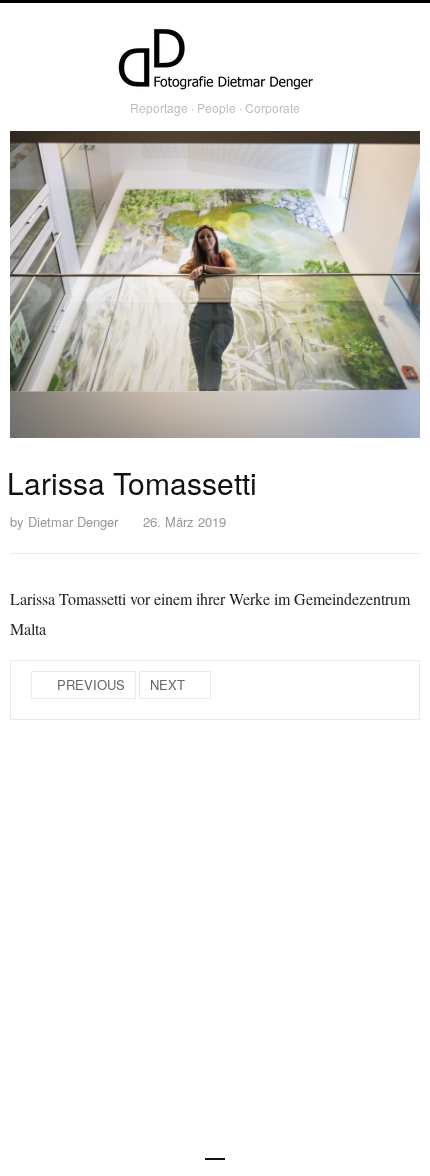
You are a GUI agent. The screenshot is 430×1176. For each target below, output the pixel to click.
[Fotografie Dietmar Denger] (215, 61)
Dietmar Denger (73, 521)
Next (167, 684)
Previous (91, 684)
